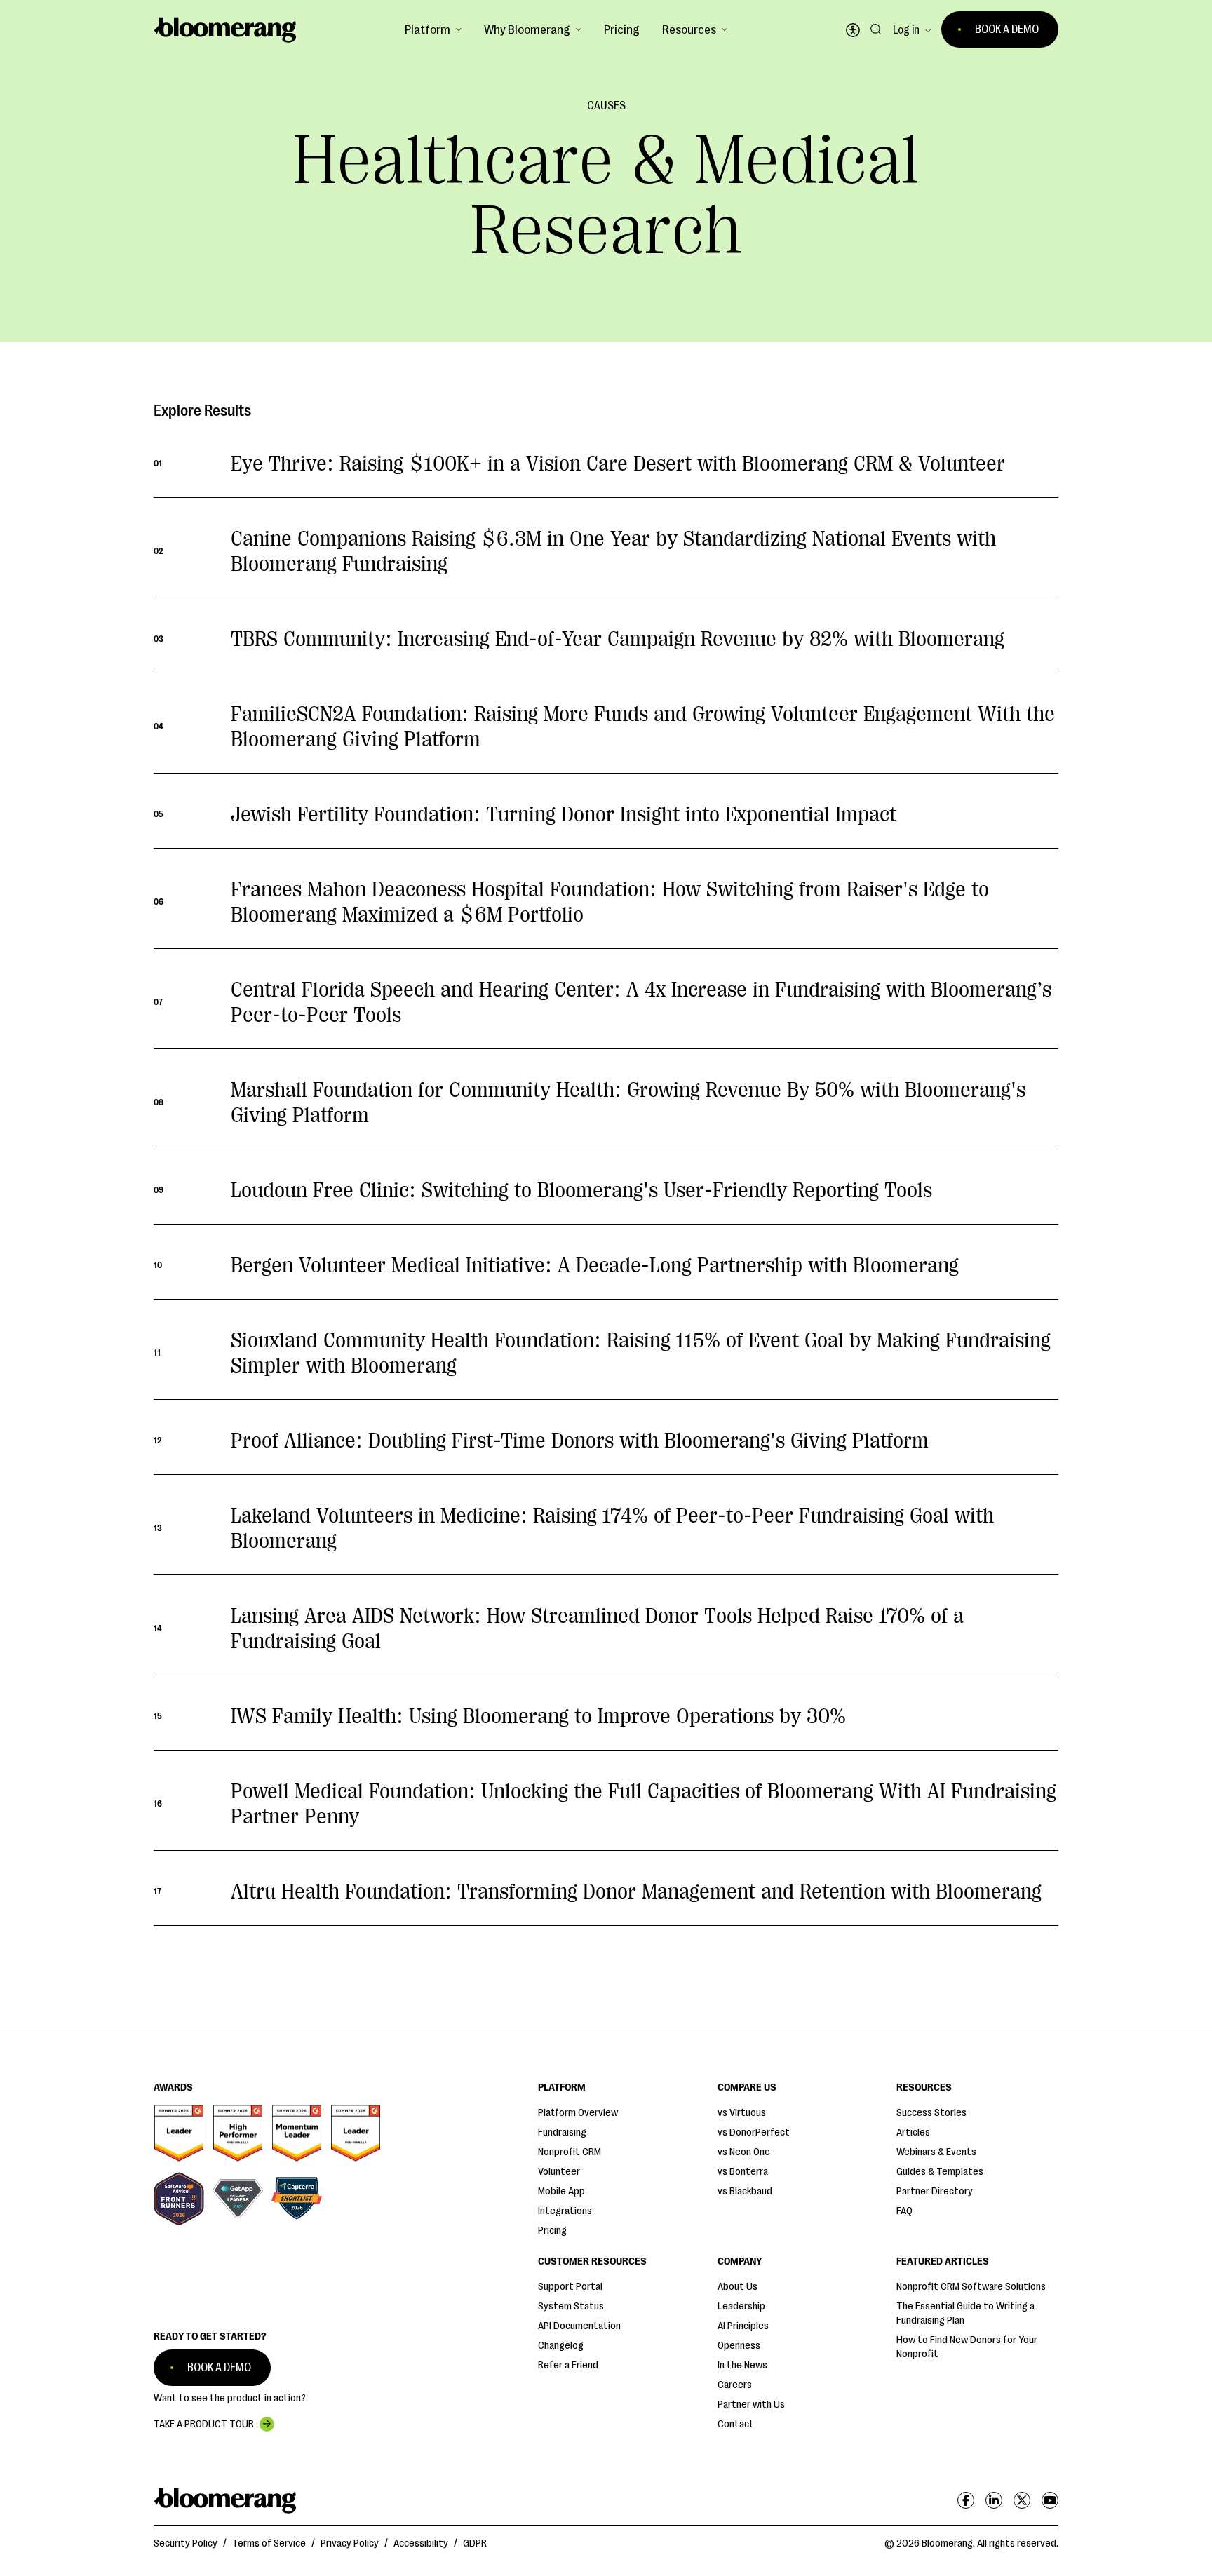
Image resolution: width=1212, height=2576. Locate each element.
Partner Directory (935, 2191)
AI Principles (743, 2326)
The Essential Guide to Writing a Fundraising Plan (965, 2313)
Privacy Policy (350, 2543)
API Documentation (579, 2326)
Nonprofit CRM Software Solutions (971, 2287)
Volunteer (559, 2172)
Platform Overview (578, 2113)
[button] (433, 29)
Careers (735, 2385)
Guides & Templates (940, 2172)
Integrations (565, 2211)
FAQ (904, 2211)
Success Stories (931, 2113)
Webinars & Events (936, 2152)
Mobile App (561, 2191)
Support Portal (570, 2287)
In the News (742, 2365)
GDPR (475, 2543)
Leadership (741, 2306)
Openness (739, 2346)
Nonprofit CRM (570, 2152)
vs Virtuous (742, 2113)
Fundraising (562, 2132)
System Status (571, 2306)
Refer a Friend (568, 2365)
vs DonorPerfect (754, 2132)
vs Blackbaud (745, 2191)
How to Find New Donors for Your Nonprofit (967, 2347)
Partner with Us (751, 2405)
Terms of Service (269, 2543)
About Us (738, 2287)
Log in (906, 30)
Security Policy (186, 2543)
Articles (913, 2132)
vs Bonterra (743, 2172)
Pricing (622, 29)
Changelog (561, 2346)
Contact (736, 2424)
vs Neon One (744, 2152)
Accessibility (421, 2543)
